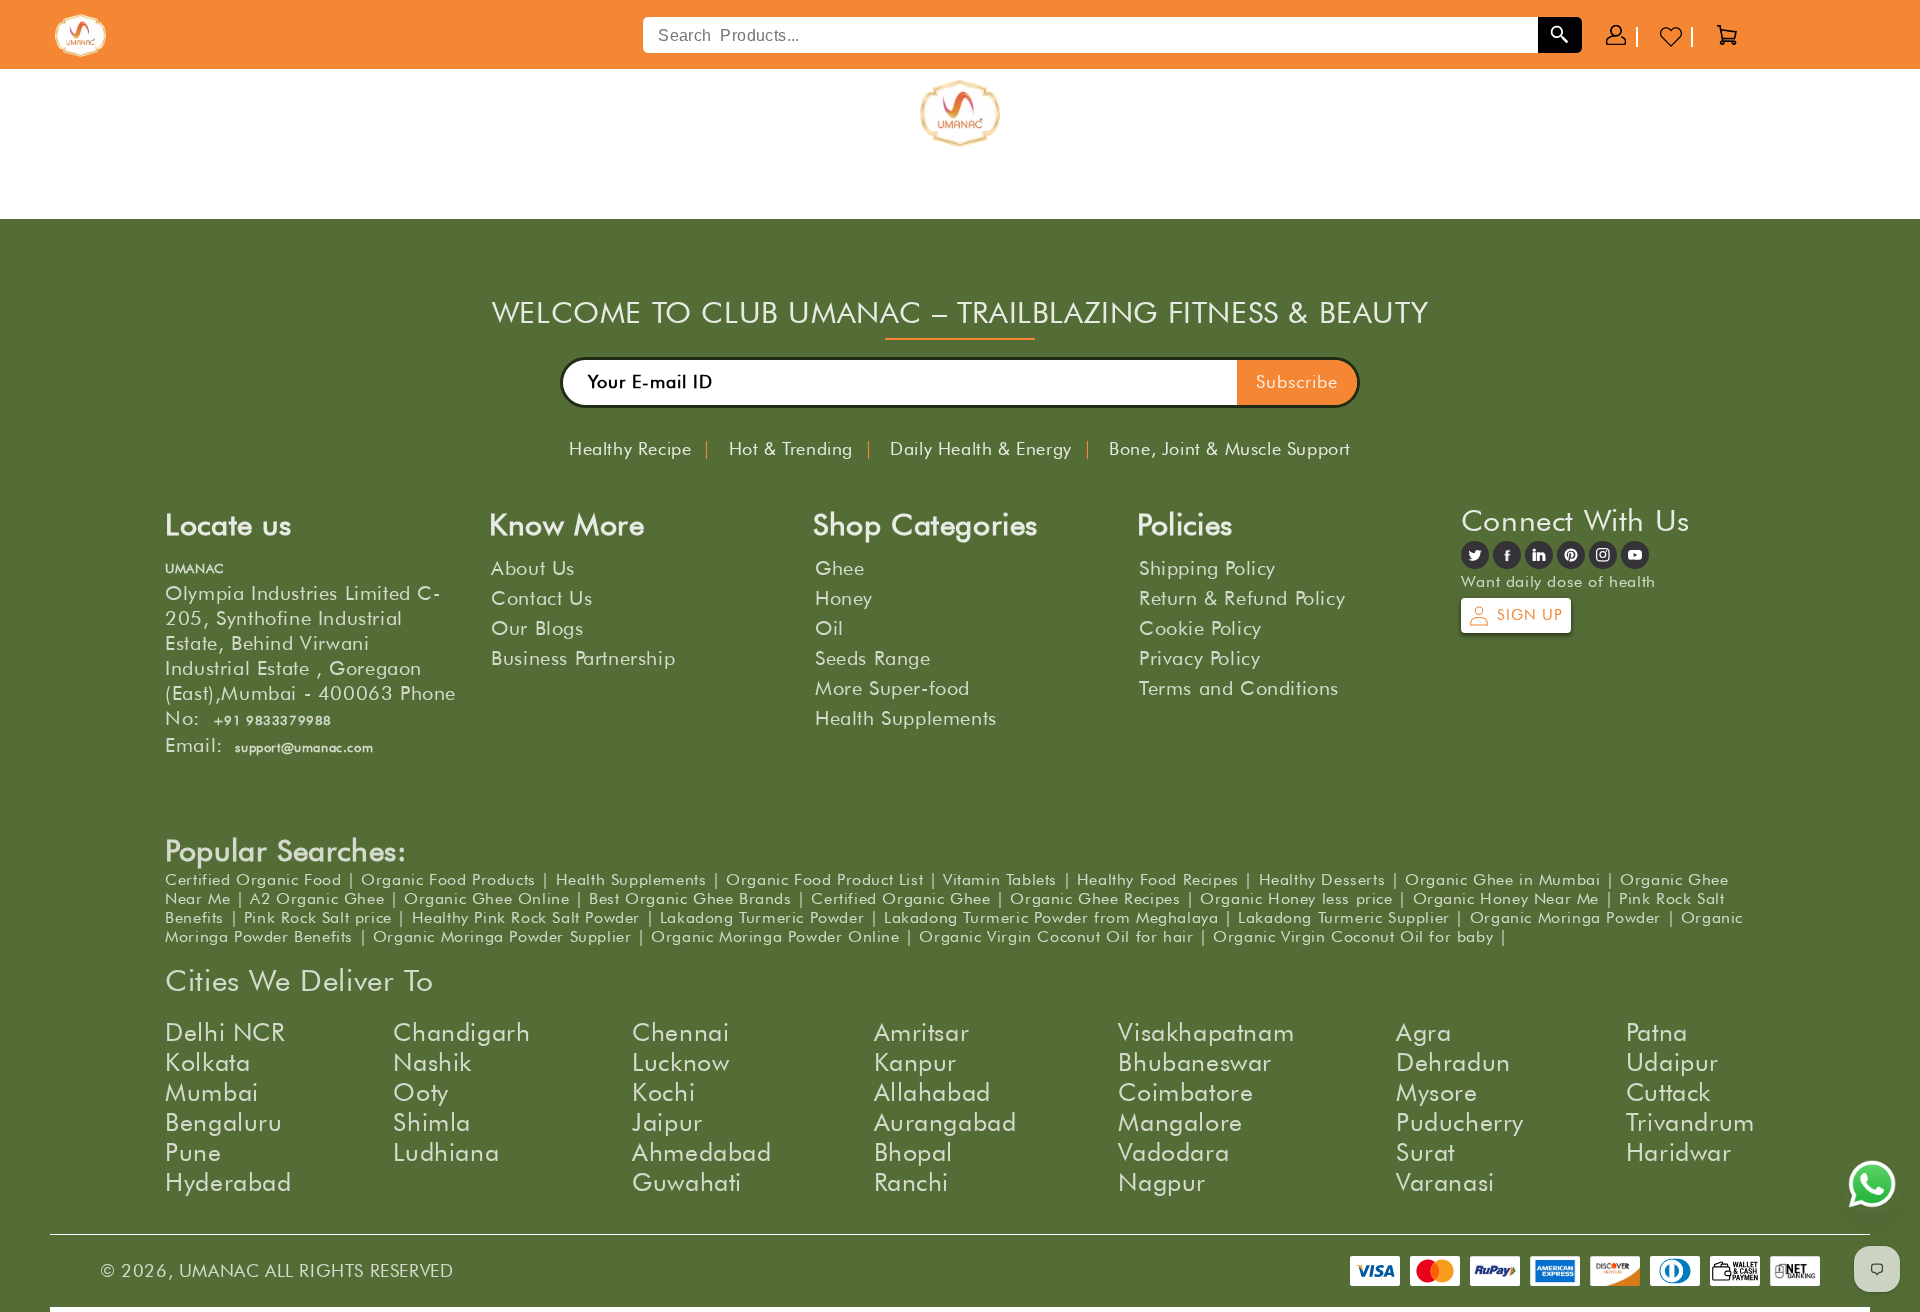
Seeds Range (873, 658)
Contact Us (541, 598)
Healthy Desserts (1322, 879)
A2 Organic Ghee (317, 898)
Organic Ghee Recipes (1095, 898)
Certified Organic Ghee (900, 898)
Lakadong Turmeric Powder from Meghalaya (1051, 917)
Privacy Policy (1199, 658)
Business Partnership (583, 658)
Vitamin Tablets (1000, 879)
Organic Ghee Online (486, 898)
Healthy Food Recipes (1158, 879)
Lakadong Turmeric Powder (762, 917)
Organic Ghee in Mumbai (1502, 879)
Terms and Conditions (1239, 688)
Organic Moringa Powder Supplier (502, 936)
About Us (533, 568)
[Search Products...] (1560, 35)
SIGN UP (1530, 615)
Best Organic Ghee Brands (690, 898)
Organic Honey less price (1296, 898)
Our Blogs (537, 628)
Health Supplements (906, 718)
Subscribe (1297, 381)
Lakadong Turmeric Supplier (1344, 917)
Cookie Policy (1200, 628)
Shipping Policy (1207, 568)
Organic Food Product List (824, 879)
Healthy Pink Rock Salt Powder (526, 917)
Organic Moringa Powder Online (775, 936)
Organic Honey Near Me (1506, 898)
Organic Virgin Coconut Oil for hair (1056, 936)
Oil (829, 628)
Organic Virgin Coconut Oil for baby (1353, 936)
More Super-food (892, 688)
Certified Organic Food (253, 879)
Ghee (839, 568)
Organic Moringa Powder (1565, 917)
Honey (844, 598)
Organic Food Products (448, 879)
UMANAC (219, 1270)
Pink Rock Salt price (318, 917)
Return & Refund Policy (1242, 598)
